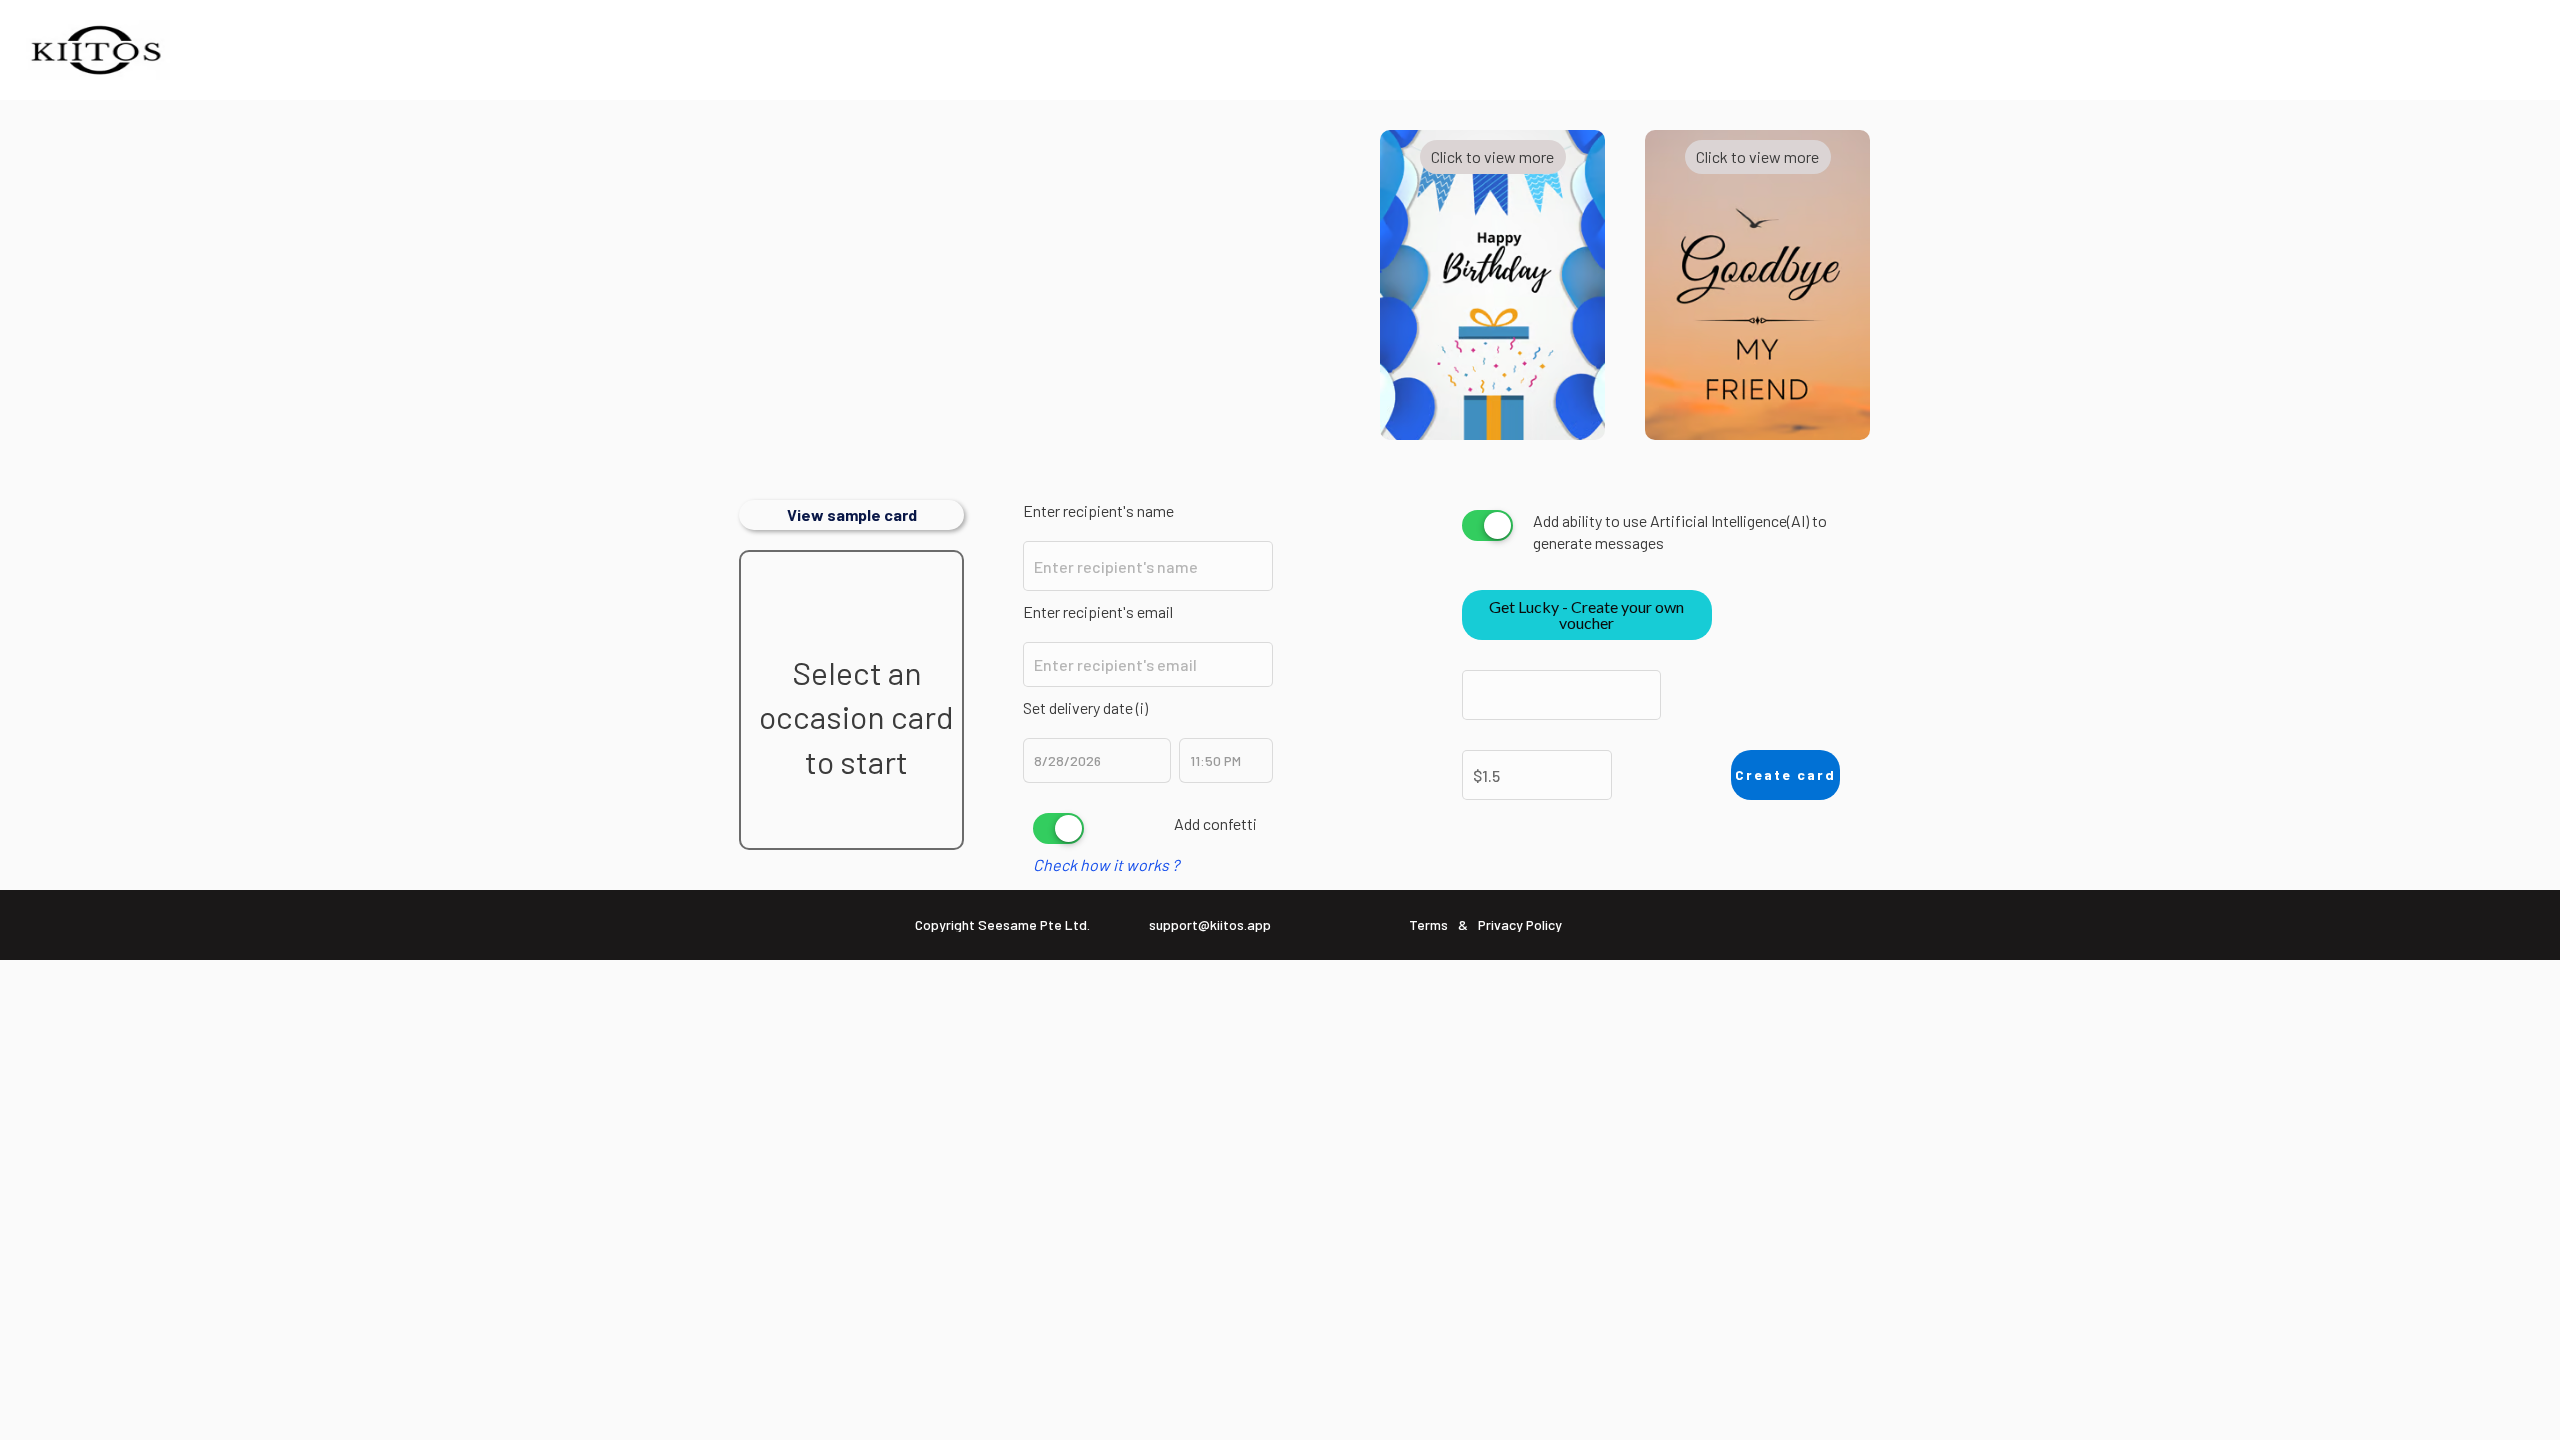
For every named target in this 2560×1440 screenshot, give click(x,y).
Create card (1785, 774)
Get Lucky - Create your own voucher (1586, 614)
